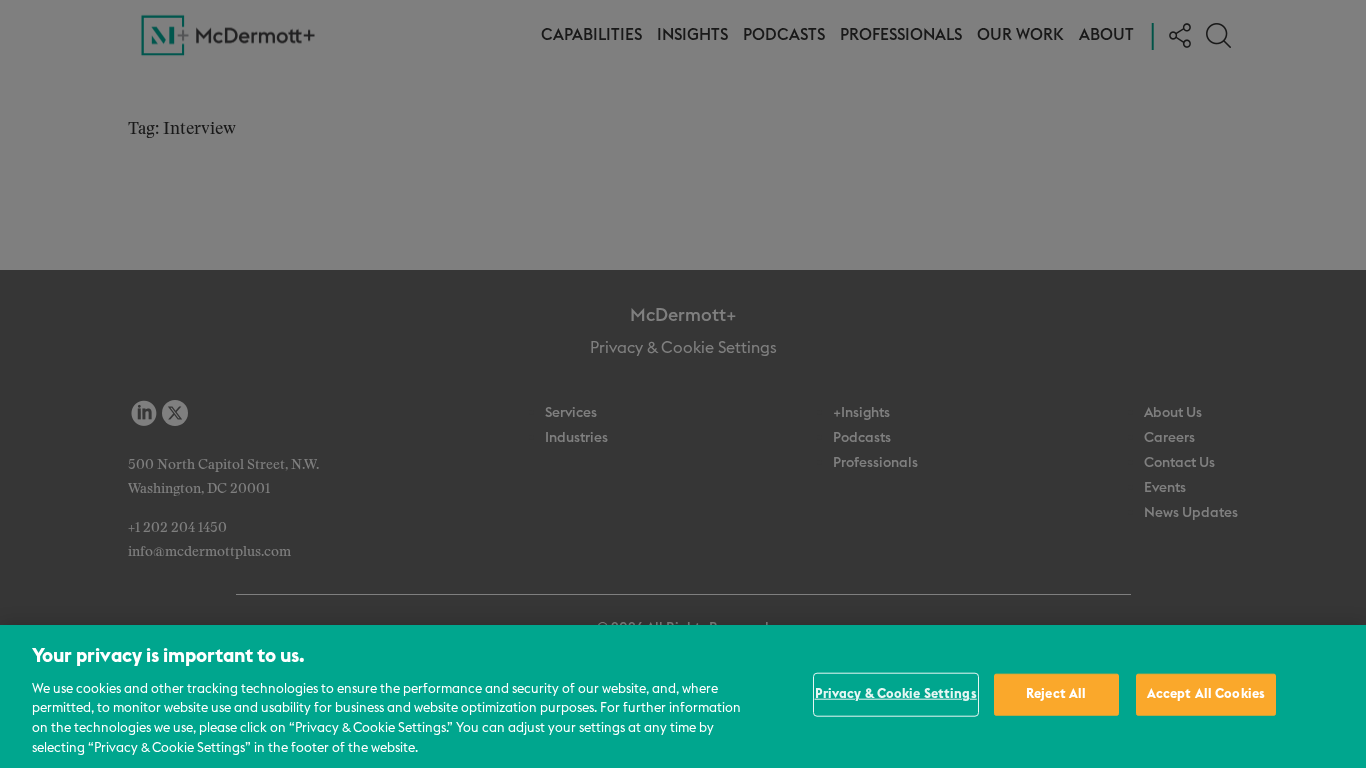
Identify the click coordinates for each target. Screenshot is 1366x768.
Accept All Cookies (1206, 694)
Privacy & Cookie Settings (896, 694)
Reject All (1056, 694)
